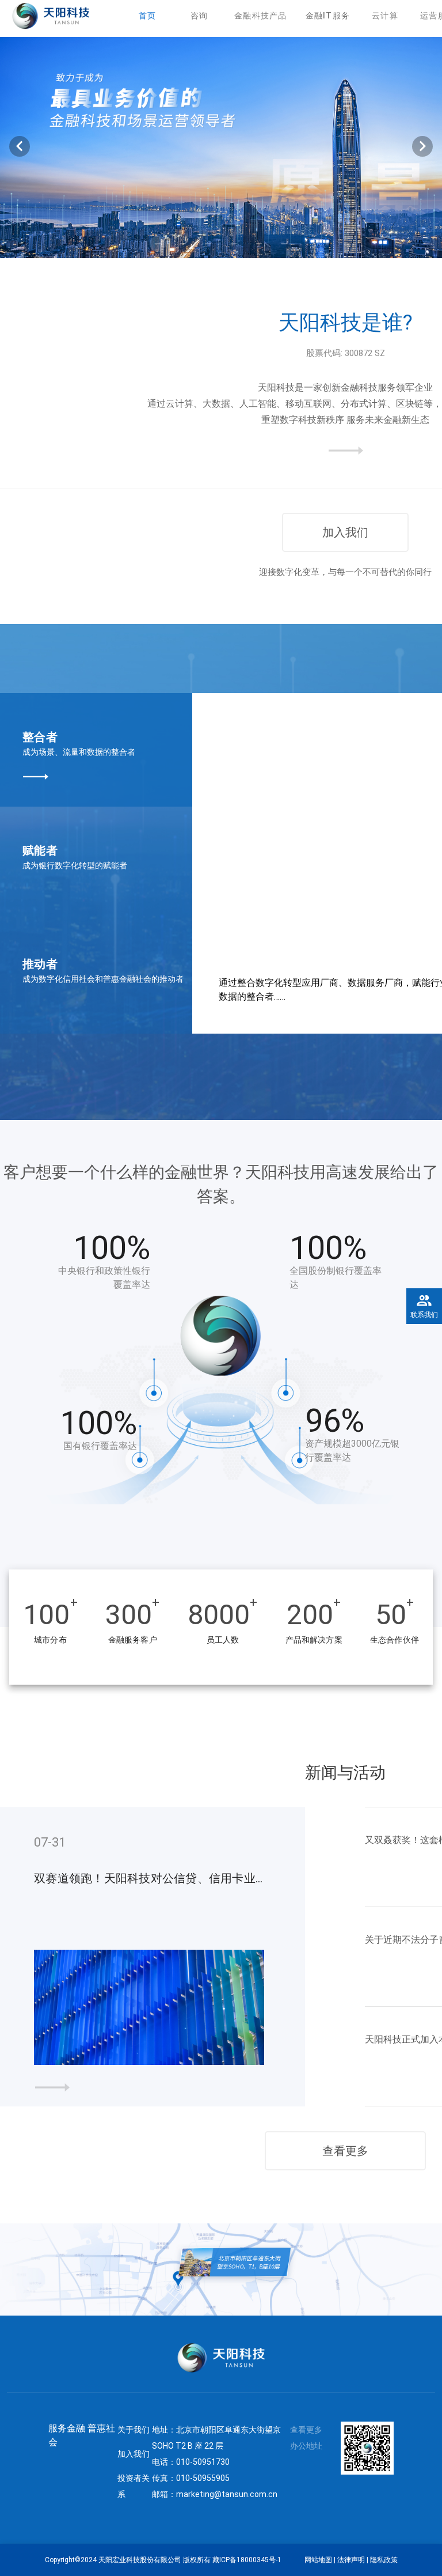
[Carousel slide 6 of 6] (284, 244)
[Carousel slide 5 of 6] (259, 244)
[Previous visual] (20, 146)
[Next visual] (422, 146)
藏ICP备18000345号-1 (247, 2560)
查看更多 (345, 2151)
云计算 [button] (385, 16)
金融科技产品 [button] (261, 16)
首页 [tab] (148, 16)
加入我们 (345, 532)
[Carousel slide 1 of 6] (158, 244)
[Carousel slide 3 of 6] (208, 244)
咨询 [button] (199, 16)
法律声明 (351, 2560)
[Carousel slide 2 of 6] (183, 244)
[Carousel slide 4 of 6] (234, 244)
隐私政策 (384, 2560)
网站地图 (318, 2560)
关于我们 (134, 2430)
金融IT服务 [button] (328, 16)
